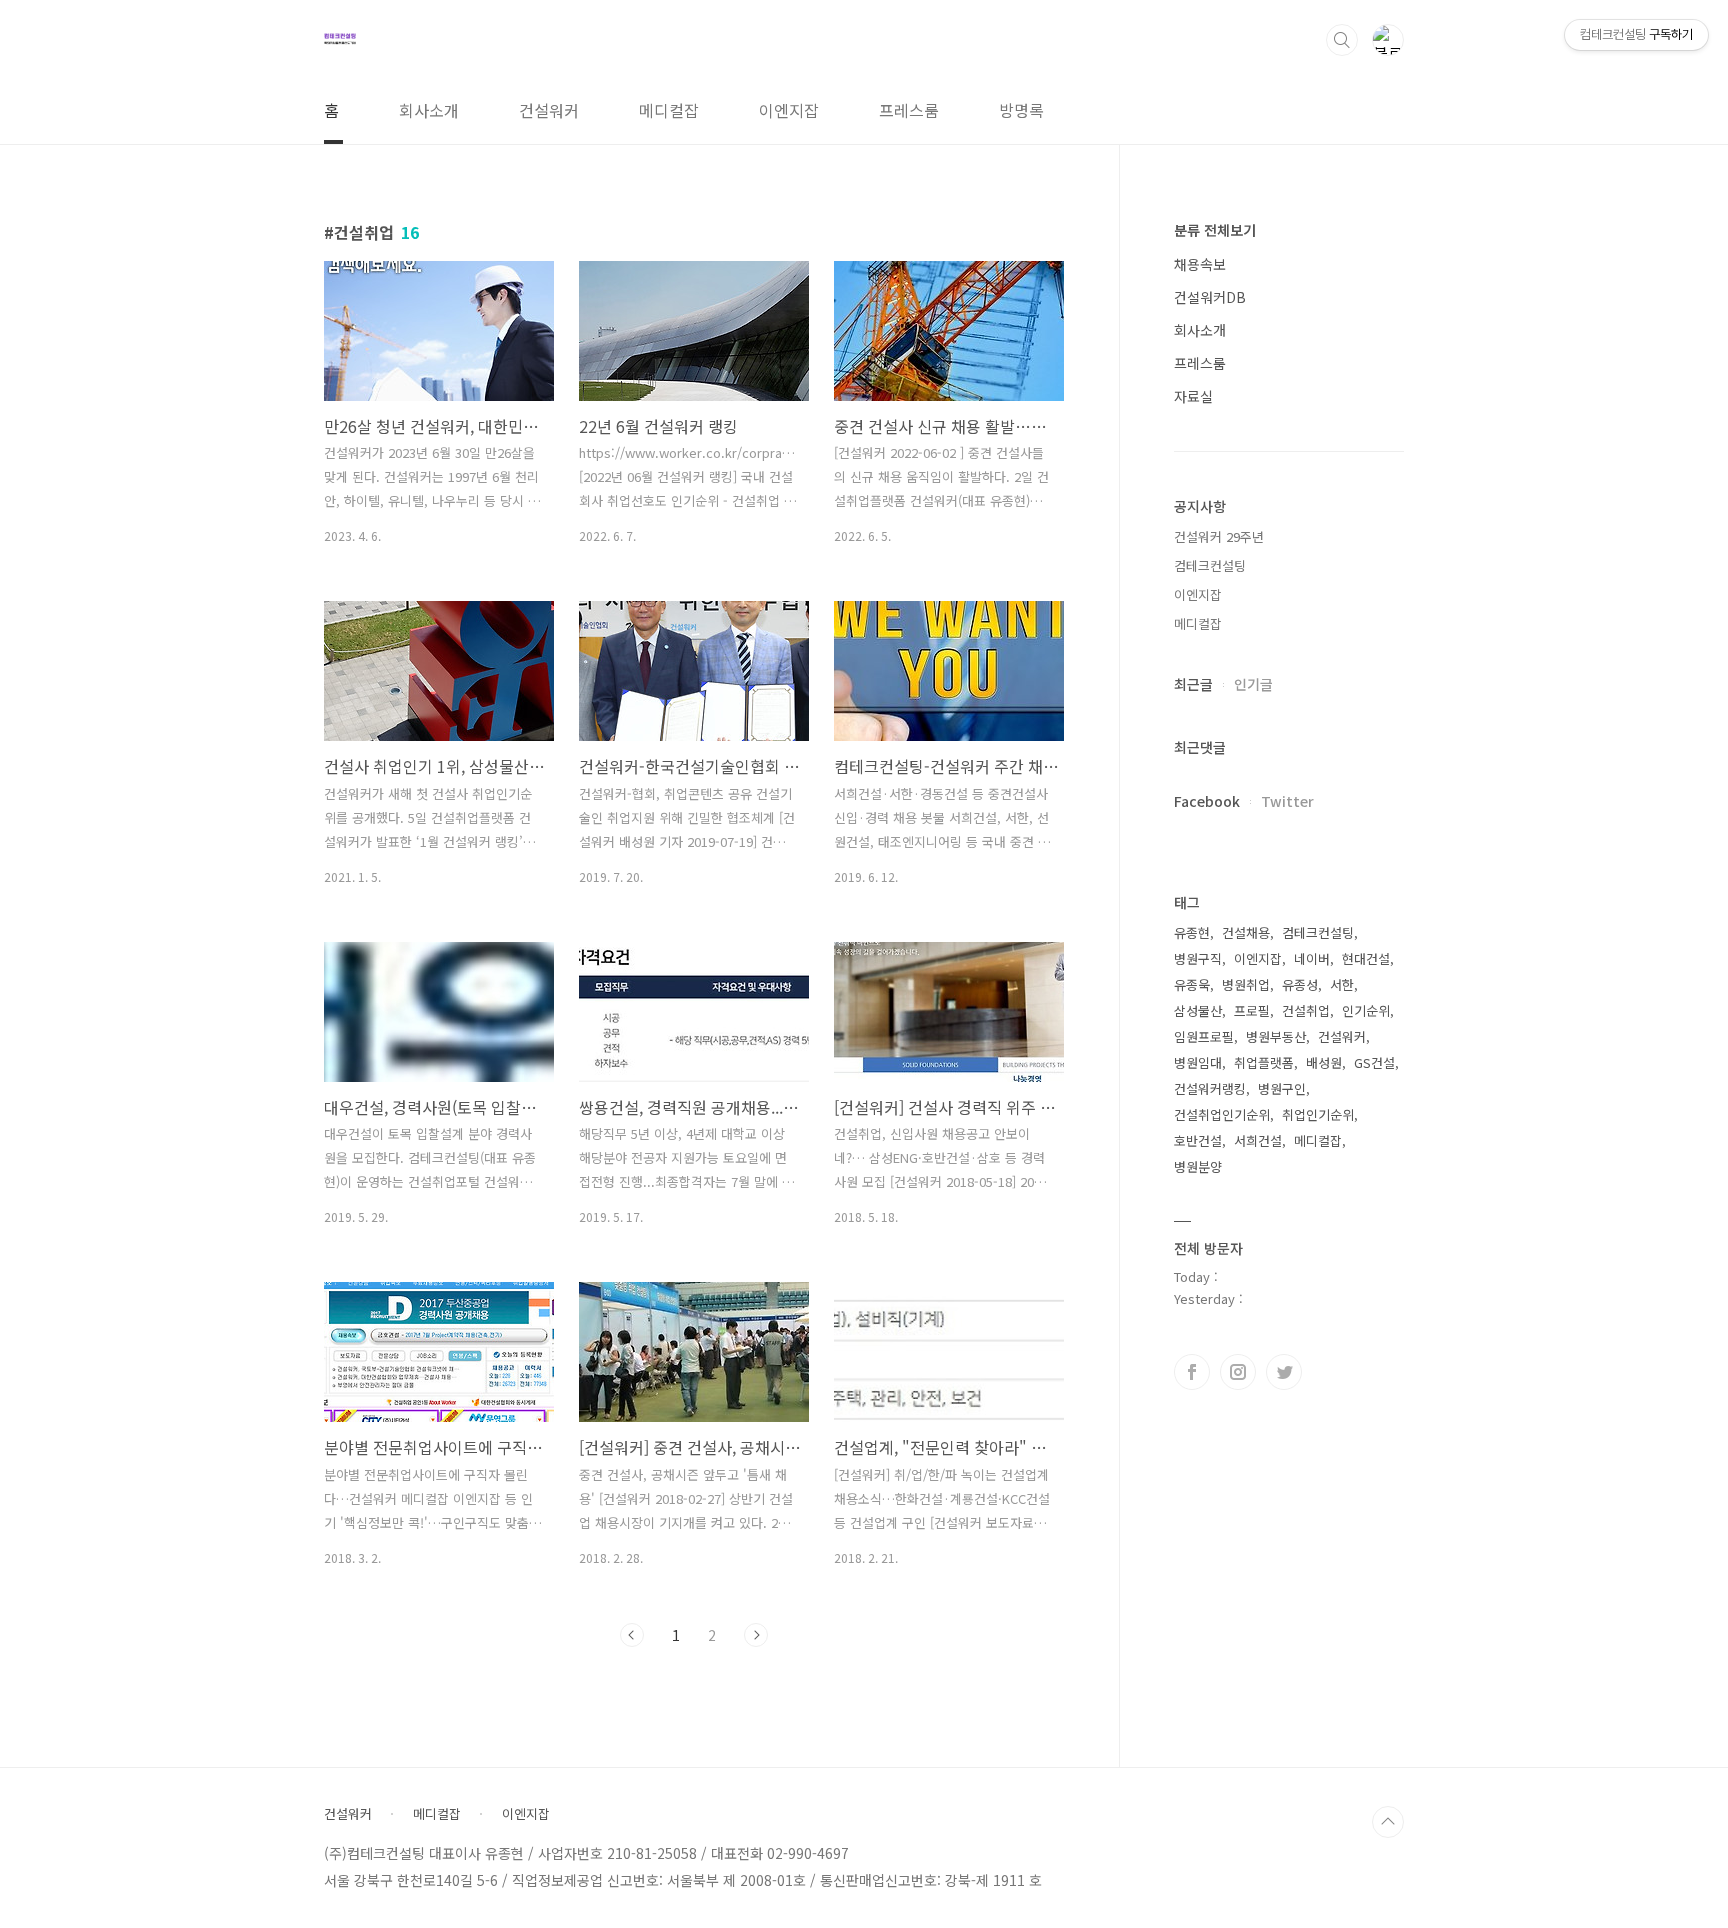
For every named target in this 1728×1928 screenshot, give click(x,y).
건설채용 (1246, 932)
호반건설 (1198, 1140)
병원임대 (1198, 1062)
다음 (756, 1635)
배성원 (1324, 1062)
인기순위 (1366, 1010)
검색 (1342, 40)
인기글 (1253, 684)
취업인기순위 (1318, 1114)
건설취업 (1306, 1010)
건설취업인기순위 (1222, 1114)
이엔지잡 (789, 110)
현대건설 (1366, 958)
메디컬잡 (669, 110)
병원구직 (1198, 958)
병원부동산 (1276, 1036)
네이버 (1312, 958)
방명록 (1021, 110)
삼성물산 (1198, 1010)
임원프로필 (1204, 1036)
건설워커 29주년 (1219, 536)
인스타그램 (1238, 1372)
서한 (1342, 984)
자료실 (1193, 396)
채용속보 (1200, 264)
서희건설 (1258, 1140)
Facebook (1207, 801)
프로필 (1252, 1010)
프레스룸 (909, 110)
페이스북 (1192, 1372)
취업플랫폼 (1264, 1062)
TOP (1388, 1822)
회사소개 (429, 110)
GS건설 (1374, 1062)
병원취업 (1246, 984)
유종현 (1192, 932)
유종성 (1300, 984)
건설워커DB (1210, 297)
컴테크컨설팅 (1210, 565)
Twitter (1287, 801)
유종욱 (1192, 984)
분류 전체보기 (1215, 230)
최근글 (1193, 684)
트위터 (1284, 1372)
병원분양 (1198, 1166)
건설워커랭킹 (1210, 1088)
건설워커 (549, 110)
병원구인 (1282, 1088)
